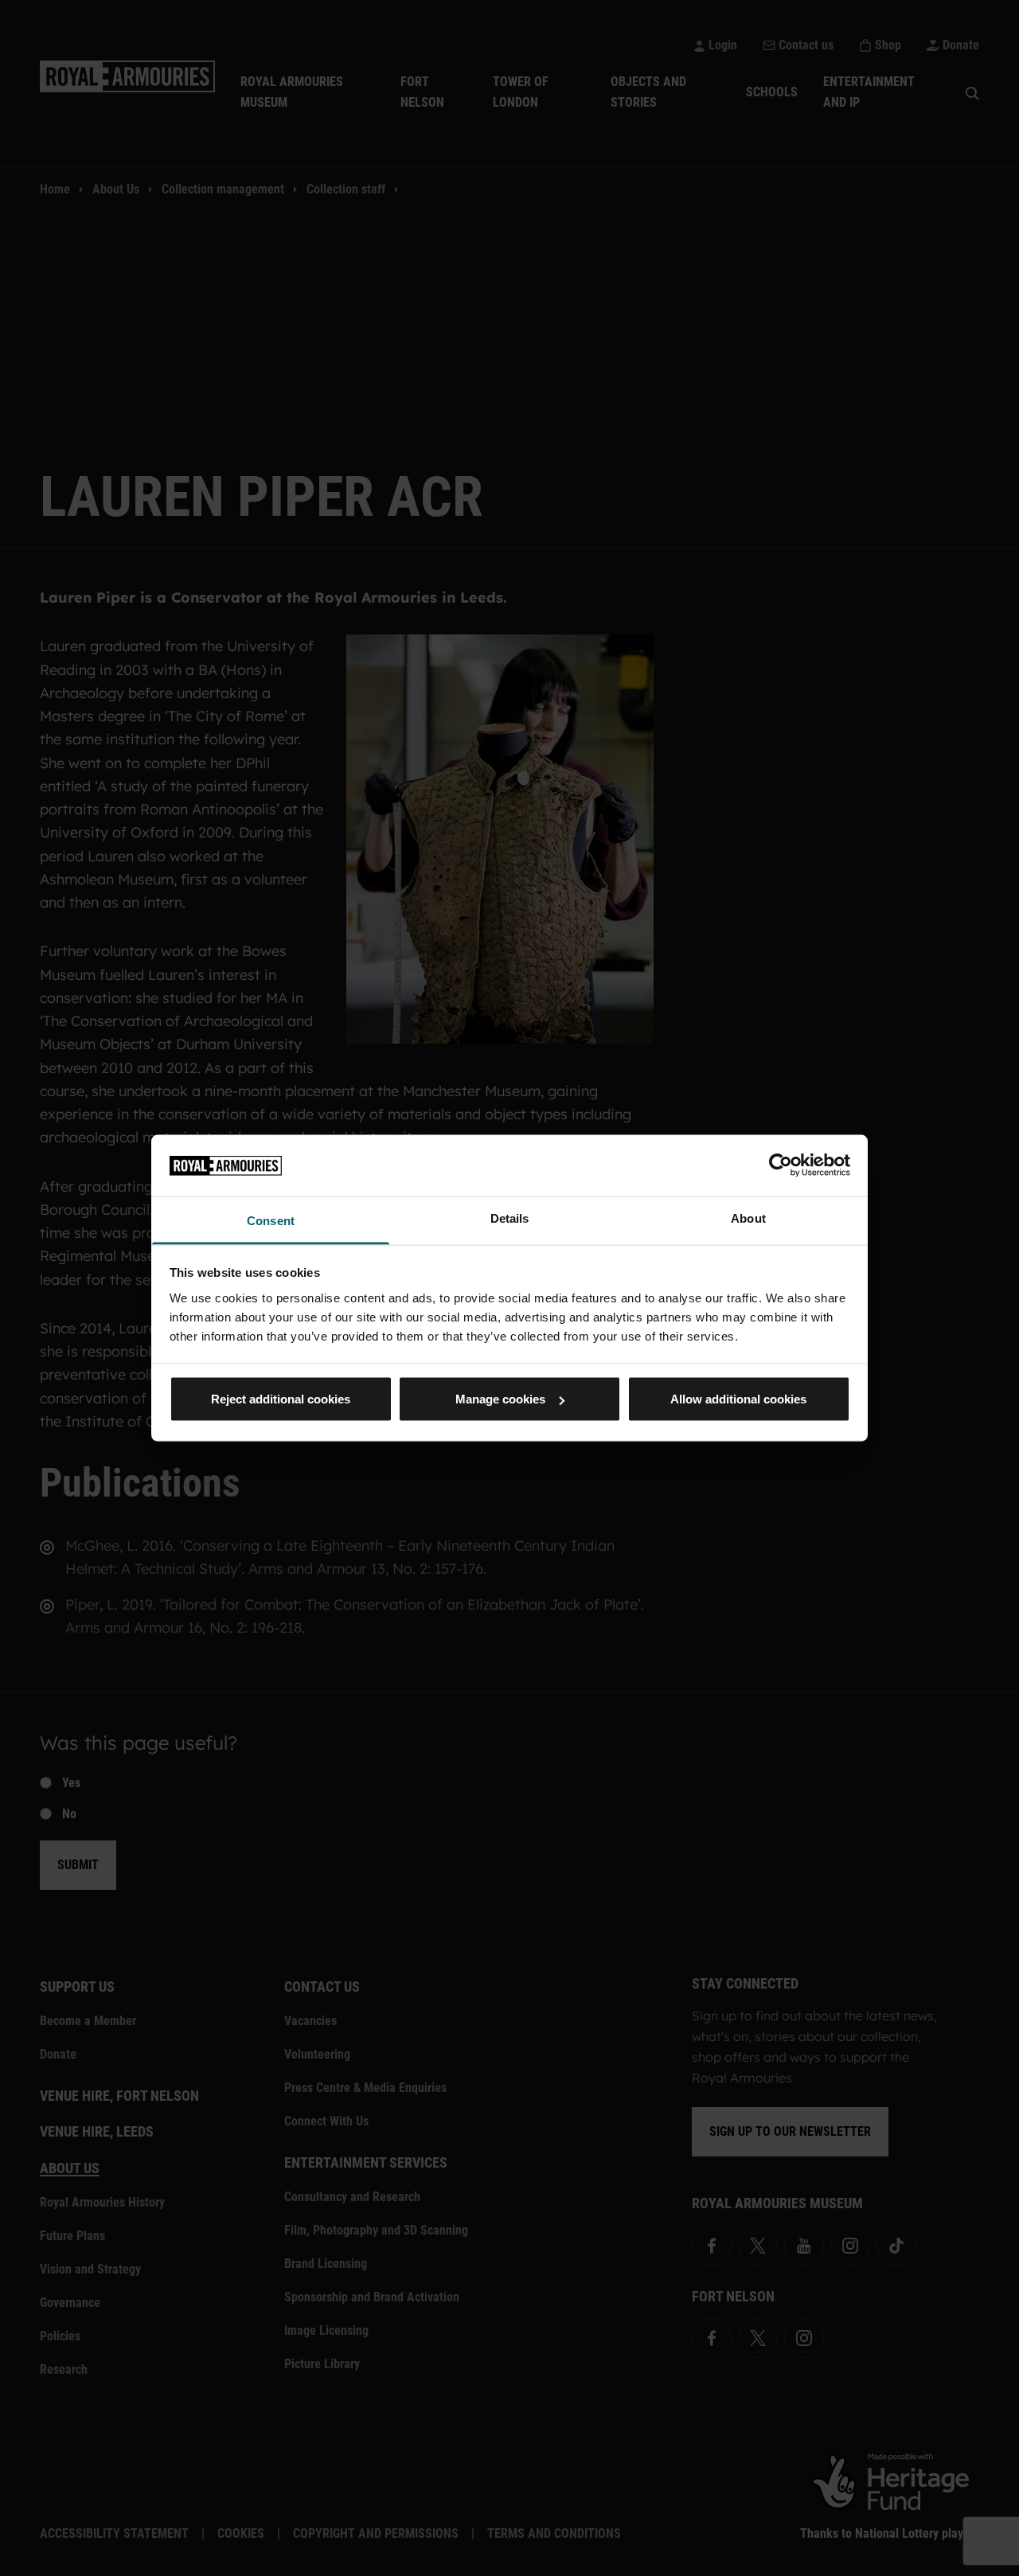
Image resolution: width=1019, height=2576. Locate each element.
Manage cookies (500, 1399)
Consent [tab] (271, 1220)
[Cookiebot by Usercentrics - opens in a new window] (781, 1165)
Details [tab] (510, 1218)
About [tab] (748, 1218)
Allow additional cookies (738, 1399)
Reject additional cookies (281, 1399)
